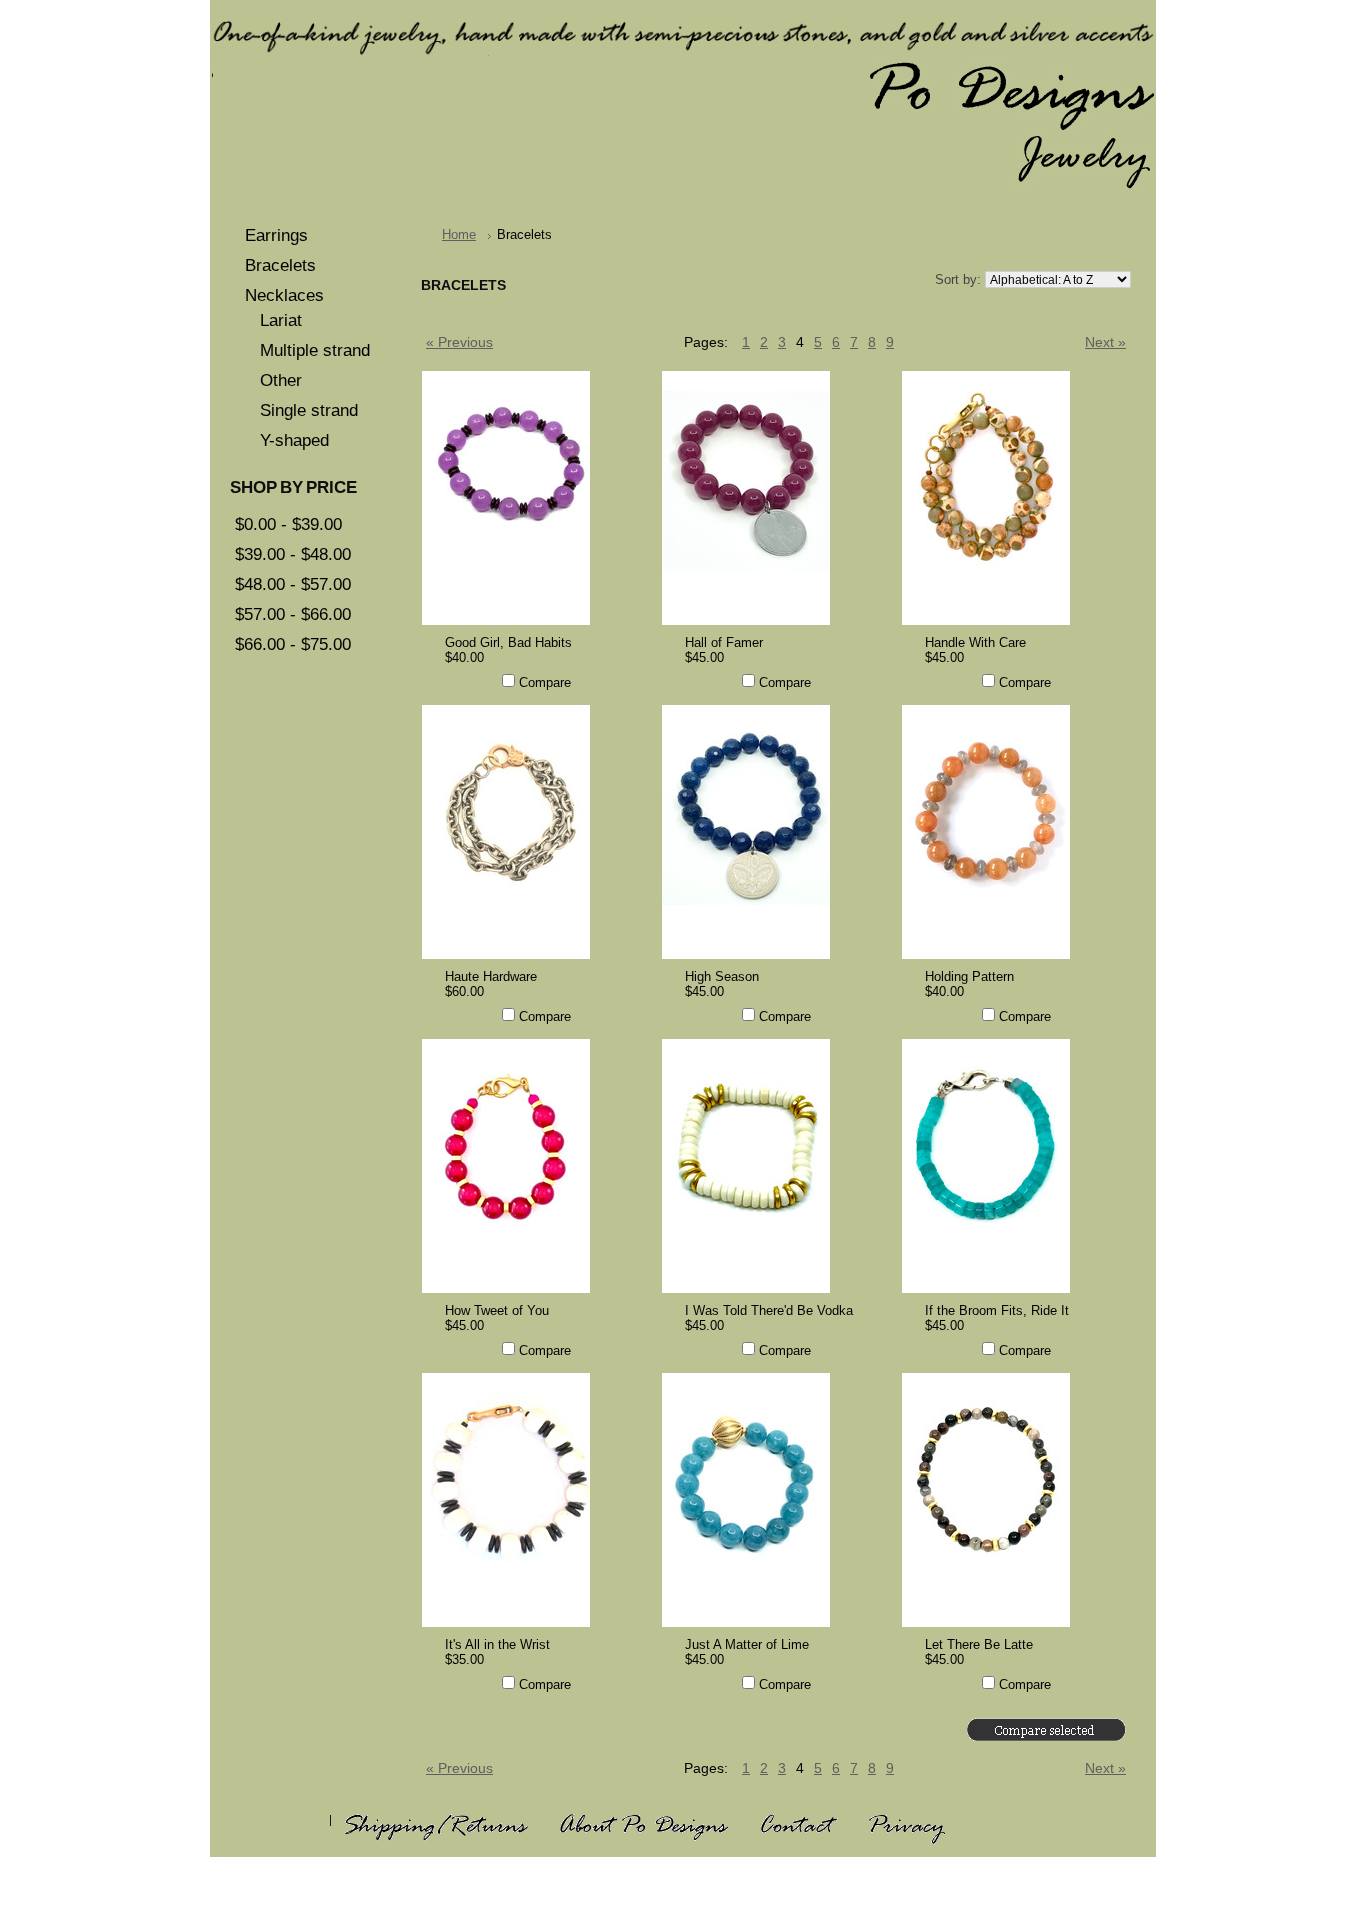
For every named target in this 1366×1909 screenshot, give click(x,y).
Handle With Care (975, 642)
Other (281, 380)
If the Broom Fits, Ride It (997, 1310)
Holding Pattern (969, 976)
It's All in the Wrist (497, 1644)
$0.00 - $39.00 (288, 524)
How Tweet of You (497, 1310)
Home (459, 234)
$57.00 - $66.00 (293, 614)
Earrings (276, 235)
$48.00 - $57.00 (293, 584)
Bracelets (280, 265)
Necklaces (284, 295)
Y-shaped (294, 440)
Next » (1105, 342)
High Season (722, 976)
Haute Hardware (491, 976)
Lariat (281, 320)
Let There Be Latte (979, 1644)
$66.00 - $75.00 (293, 644)
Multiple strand (315, 350)
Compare (545, 682)
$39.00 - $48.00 (293, 554)
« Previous (459, 342)
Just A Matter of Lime (747, 1644)
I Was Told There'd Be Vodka (769, 1310)
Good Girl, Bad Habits (508, 642)
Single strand (309, 410)
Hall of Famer (724, 642)
